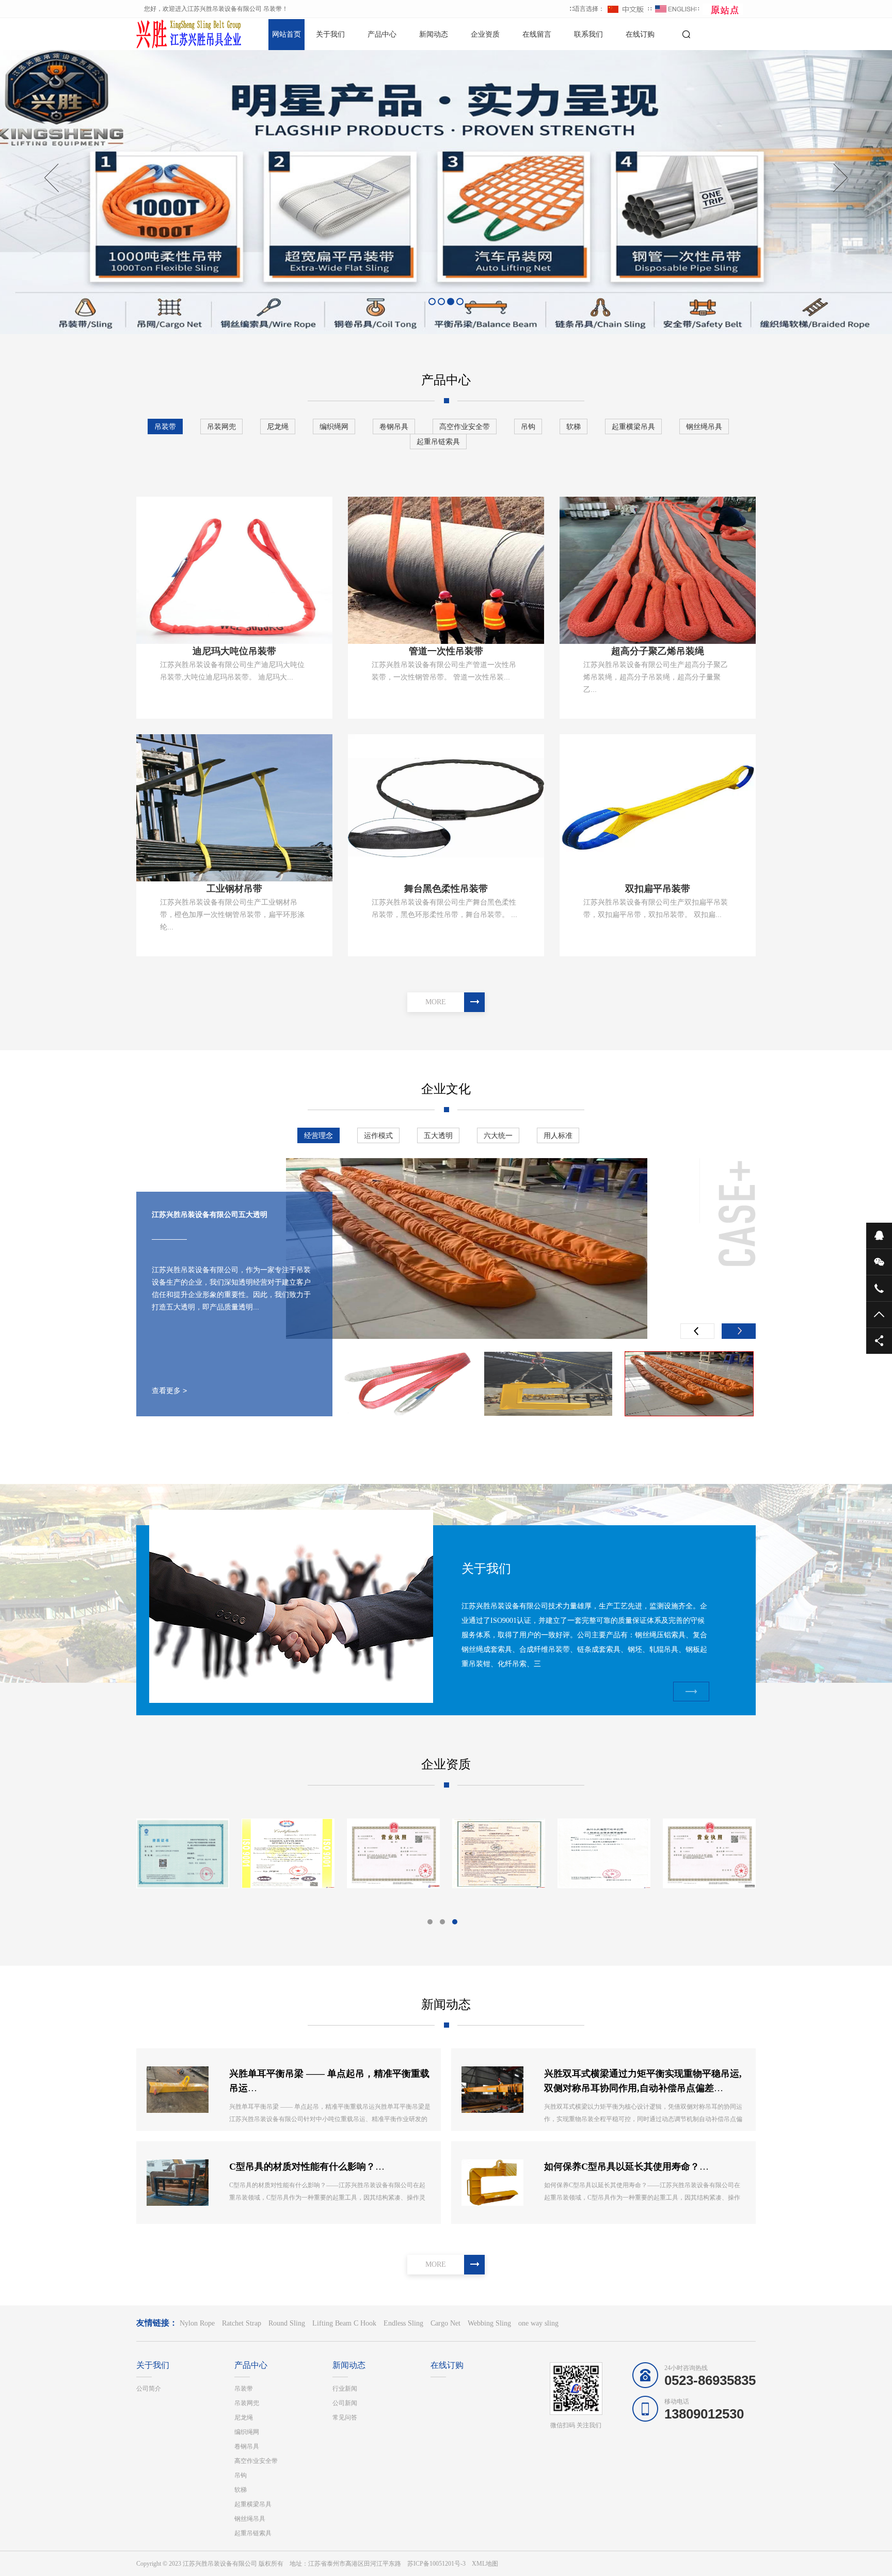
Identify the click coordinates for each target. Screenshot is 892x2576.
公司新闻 (345, 2403)
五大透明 (438, 1135)
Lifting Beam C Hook (344, 2323)
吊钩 (528, 426)
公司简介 (149, 2389)
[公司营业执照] (604, 1853)
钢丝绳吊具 (704, 426)
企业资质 (485, 34)
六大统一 (498, 1135)
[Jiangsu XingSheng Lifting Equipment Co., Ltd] (709, 1853)
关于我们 (330, 34)
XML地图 (485, 2564)
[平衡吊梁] (499, 1853)
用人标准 (558, 1135)
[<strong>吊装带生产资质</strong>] (393, 1853)
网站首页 (286, 34)
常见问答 (345, 2417)
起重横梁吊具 (633, 426)
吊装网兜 (221, 426)
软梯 (574, 426)
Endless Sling (403, 2323)
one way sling (538, 2323)
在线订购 (640, 34)
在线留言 (537, 34)
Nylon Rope (197, 2323)
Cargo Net (445, 2323)
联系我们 (588, 34)
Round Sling (287, 2323)
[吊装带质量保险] (288, 1853)
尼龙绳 (278, 426)
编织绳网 (334, 426)
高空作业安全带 (465, 426)
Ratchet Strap (242, 2323)
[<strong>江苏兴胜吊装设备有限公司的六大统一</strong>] (407, 1384)
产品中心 (382, 34)
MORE (436, 1002)
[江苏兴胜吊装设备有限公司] (172, 34)
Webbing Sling (489, 2323)
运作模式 (378, 1135)
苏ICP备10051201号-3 (436, 2564)
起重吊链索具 (438, 441)
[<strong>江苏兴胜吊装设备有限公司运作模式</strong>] (467, 1249)
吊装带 (165, 426)
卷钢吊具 (394, 426)
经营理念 (318, 1135)
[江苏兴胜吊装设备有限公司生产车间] (183, 1853)
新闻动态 (434, 34)
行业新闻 (345, 2389)
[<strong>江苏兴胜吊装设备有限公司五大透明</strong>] (548, 1384)
